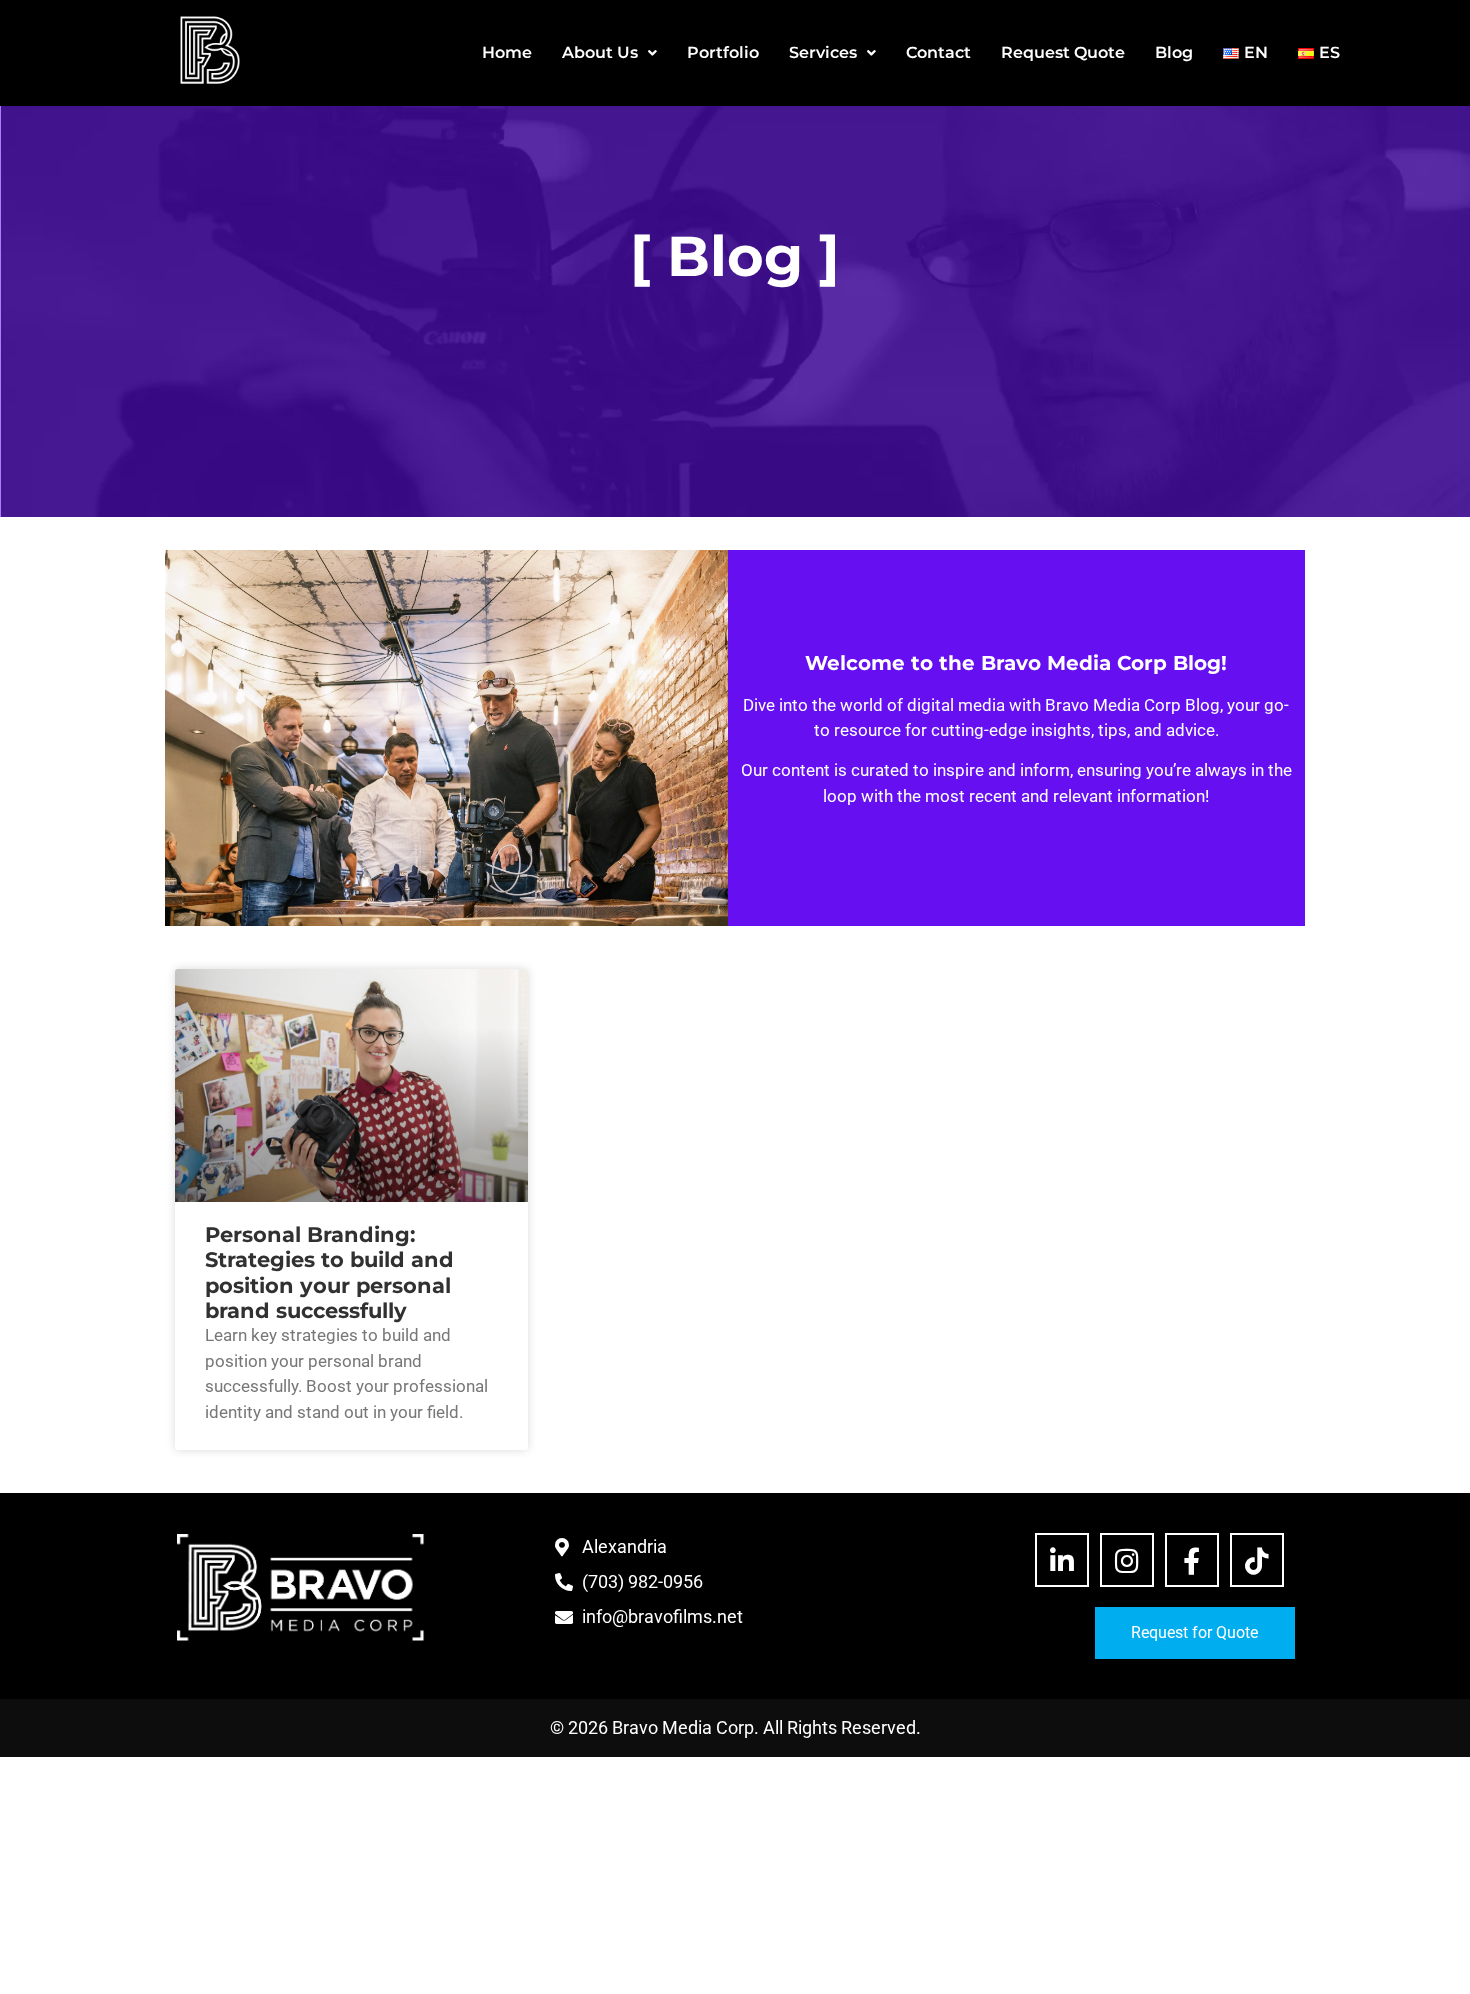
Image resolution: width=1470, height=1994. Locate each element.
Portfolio (723, 52)
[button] (609, 53)
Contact (938, 52)
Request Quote (1063, 52)
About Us (600, 52)
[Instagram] (1127, 1560)
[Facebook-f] (1192, 1560)
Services (823, 52)
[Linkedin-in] (1062, 1560)
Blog (1174, 52)
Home (507, 52)
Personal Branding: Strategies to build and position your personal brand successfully (329, 1272)
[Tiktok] (1257, 1560)
